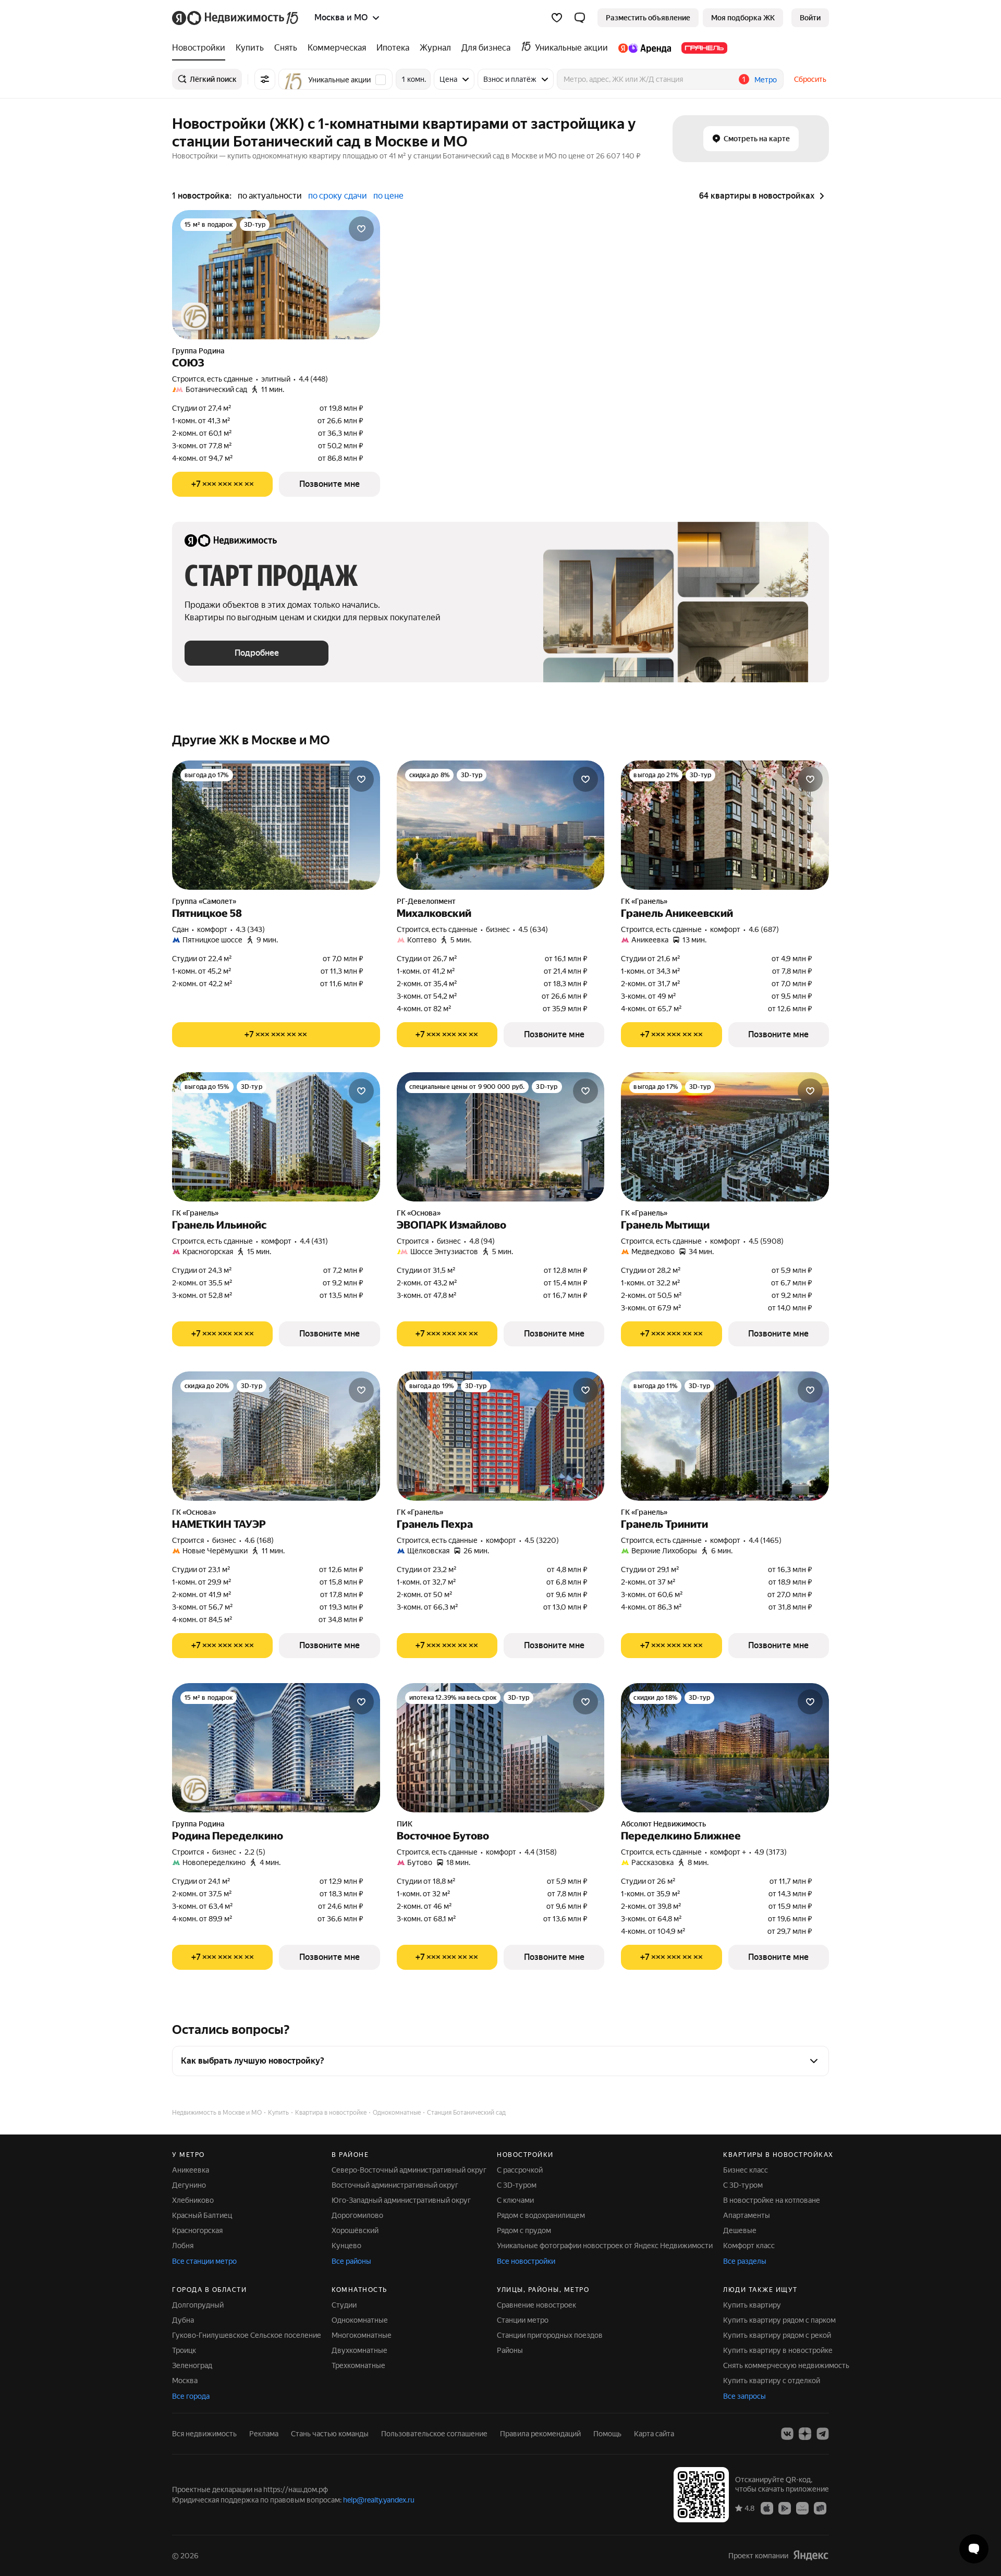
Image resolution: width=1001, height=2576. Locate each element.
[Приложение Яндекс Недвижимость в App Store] (767, 2508)
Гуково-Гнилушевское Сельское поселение (247, 2335)
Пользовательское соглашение (434, 2434)
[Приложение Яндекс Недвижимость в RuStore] (820, 2508)
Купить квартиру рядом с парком (779, 2320)
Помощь (607, 2434)
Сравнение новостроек (536, 2305)
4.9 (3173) (771, 1852)
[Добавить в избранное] (361, 229)
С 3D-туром (517, 2185)
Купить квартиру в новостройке (778, 2350)
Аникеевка (191, 2170)
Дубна (183, 2320)
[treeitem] (201, 48)
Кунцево (346, 2246)
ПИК (405, 1824)
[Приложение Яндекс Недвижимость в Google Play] (785, 2508)
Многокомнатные (362, 2335)
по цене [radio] (388, 196)
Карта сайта (654, 2434)
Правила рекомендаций (540, 2434)
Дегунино (189, 2185)
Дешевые (740, 2230)
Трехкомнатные (358, 2365)
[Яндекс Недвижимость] (236, 18)
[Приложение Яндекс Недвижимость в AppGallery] (802, 2508)
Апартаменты (747, 2215)
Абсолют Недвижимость (663, 1824)
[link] (810, 18)
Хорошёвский (355, 2230)
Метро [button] (766, 80)
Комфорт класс (749, 2246)
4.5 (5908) (766, 1241)
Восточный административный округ (395, 2185)
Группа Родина (198, 351)
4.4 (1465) (765, 1540)
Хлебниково (193, 2200)
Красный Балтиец (202, 2215)
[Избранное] (557, 18)
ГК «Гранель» (644, 901)
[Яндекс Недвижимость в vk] (787, 2434)
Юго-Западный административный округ (401, 2200)
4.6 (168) (259, 1540)
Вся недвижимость (204, 2434)
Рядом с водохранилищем (541, 2215)
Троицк (184, 2350)
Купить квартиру (752, 2305)
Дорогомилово (357, 2215)
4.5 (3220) (542, 1540)
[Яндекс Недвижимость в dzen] (805, 2434)
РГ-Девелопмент (426, 901)
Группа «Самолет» (204, 901)
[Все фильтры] (265, 79)
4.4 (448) (313, 379)
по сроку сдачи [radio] (338, 196)
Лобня (183, 2246)
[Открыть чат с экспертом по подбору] (974, 2549)
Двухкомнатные (359, 2350)
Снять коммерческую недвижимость (786, 2365)
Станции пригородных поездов (550, 2335)
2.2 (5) (255, 1852)
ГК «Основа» (419, 1213)
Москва (185, 2381)
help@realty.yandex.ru (379, 2500)
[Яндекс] (811, 2555)
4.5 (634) (533, 929)
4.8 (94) (482, 1241)
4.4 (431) (314, 1241)
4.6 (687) (764, 929)
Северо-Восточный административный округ (409, 2170)
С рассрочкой (520, 2170)
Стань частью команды (330, 2434)
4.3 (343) (250, 929)
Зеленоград (192, 2365)
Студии (344, 2305)
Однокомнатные (360, 2320)
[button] (580, 18)
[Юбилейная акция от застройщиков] (195, 316)
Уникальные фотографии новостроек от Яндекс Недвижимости (605, 2246)
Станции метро (523, 2320)
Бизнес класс (746, 2170)
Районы (510, 2350)
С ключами (515, 2200)
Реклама (264, 2434)
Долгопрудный (198, 2305)
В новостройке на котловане (772, 2200)
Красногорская (197, 2230)
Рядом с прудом (524, 2230)
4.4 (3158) (541, 1852)
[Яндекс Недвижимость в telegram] (823, 2434)
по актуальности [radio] (270, 196)
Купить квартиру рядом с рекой (777, 2335)
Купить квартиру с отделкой (772, 2381)
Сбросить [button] (810, 79)
